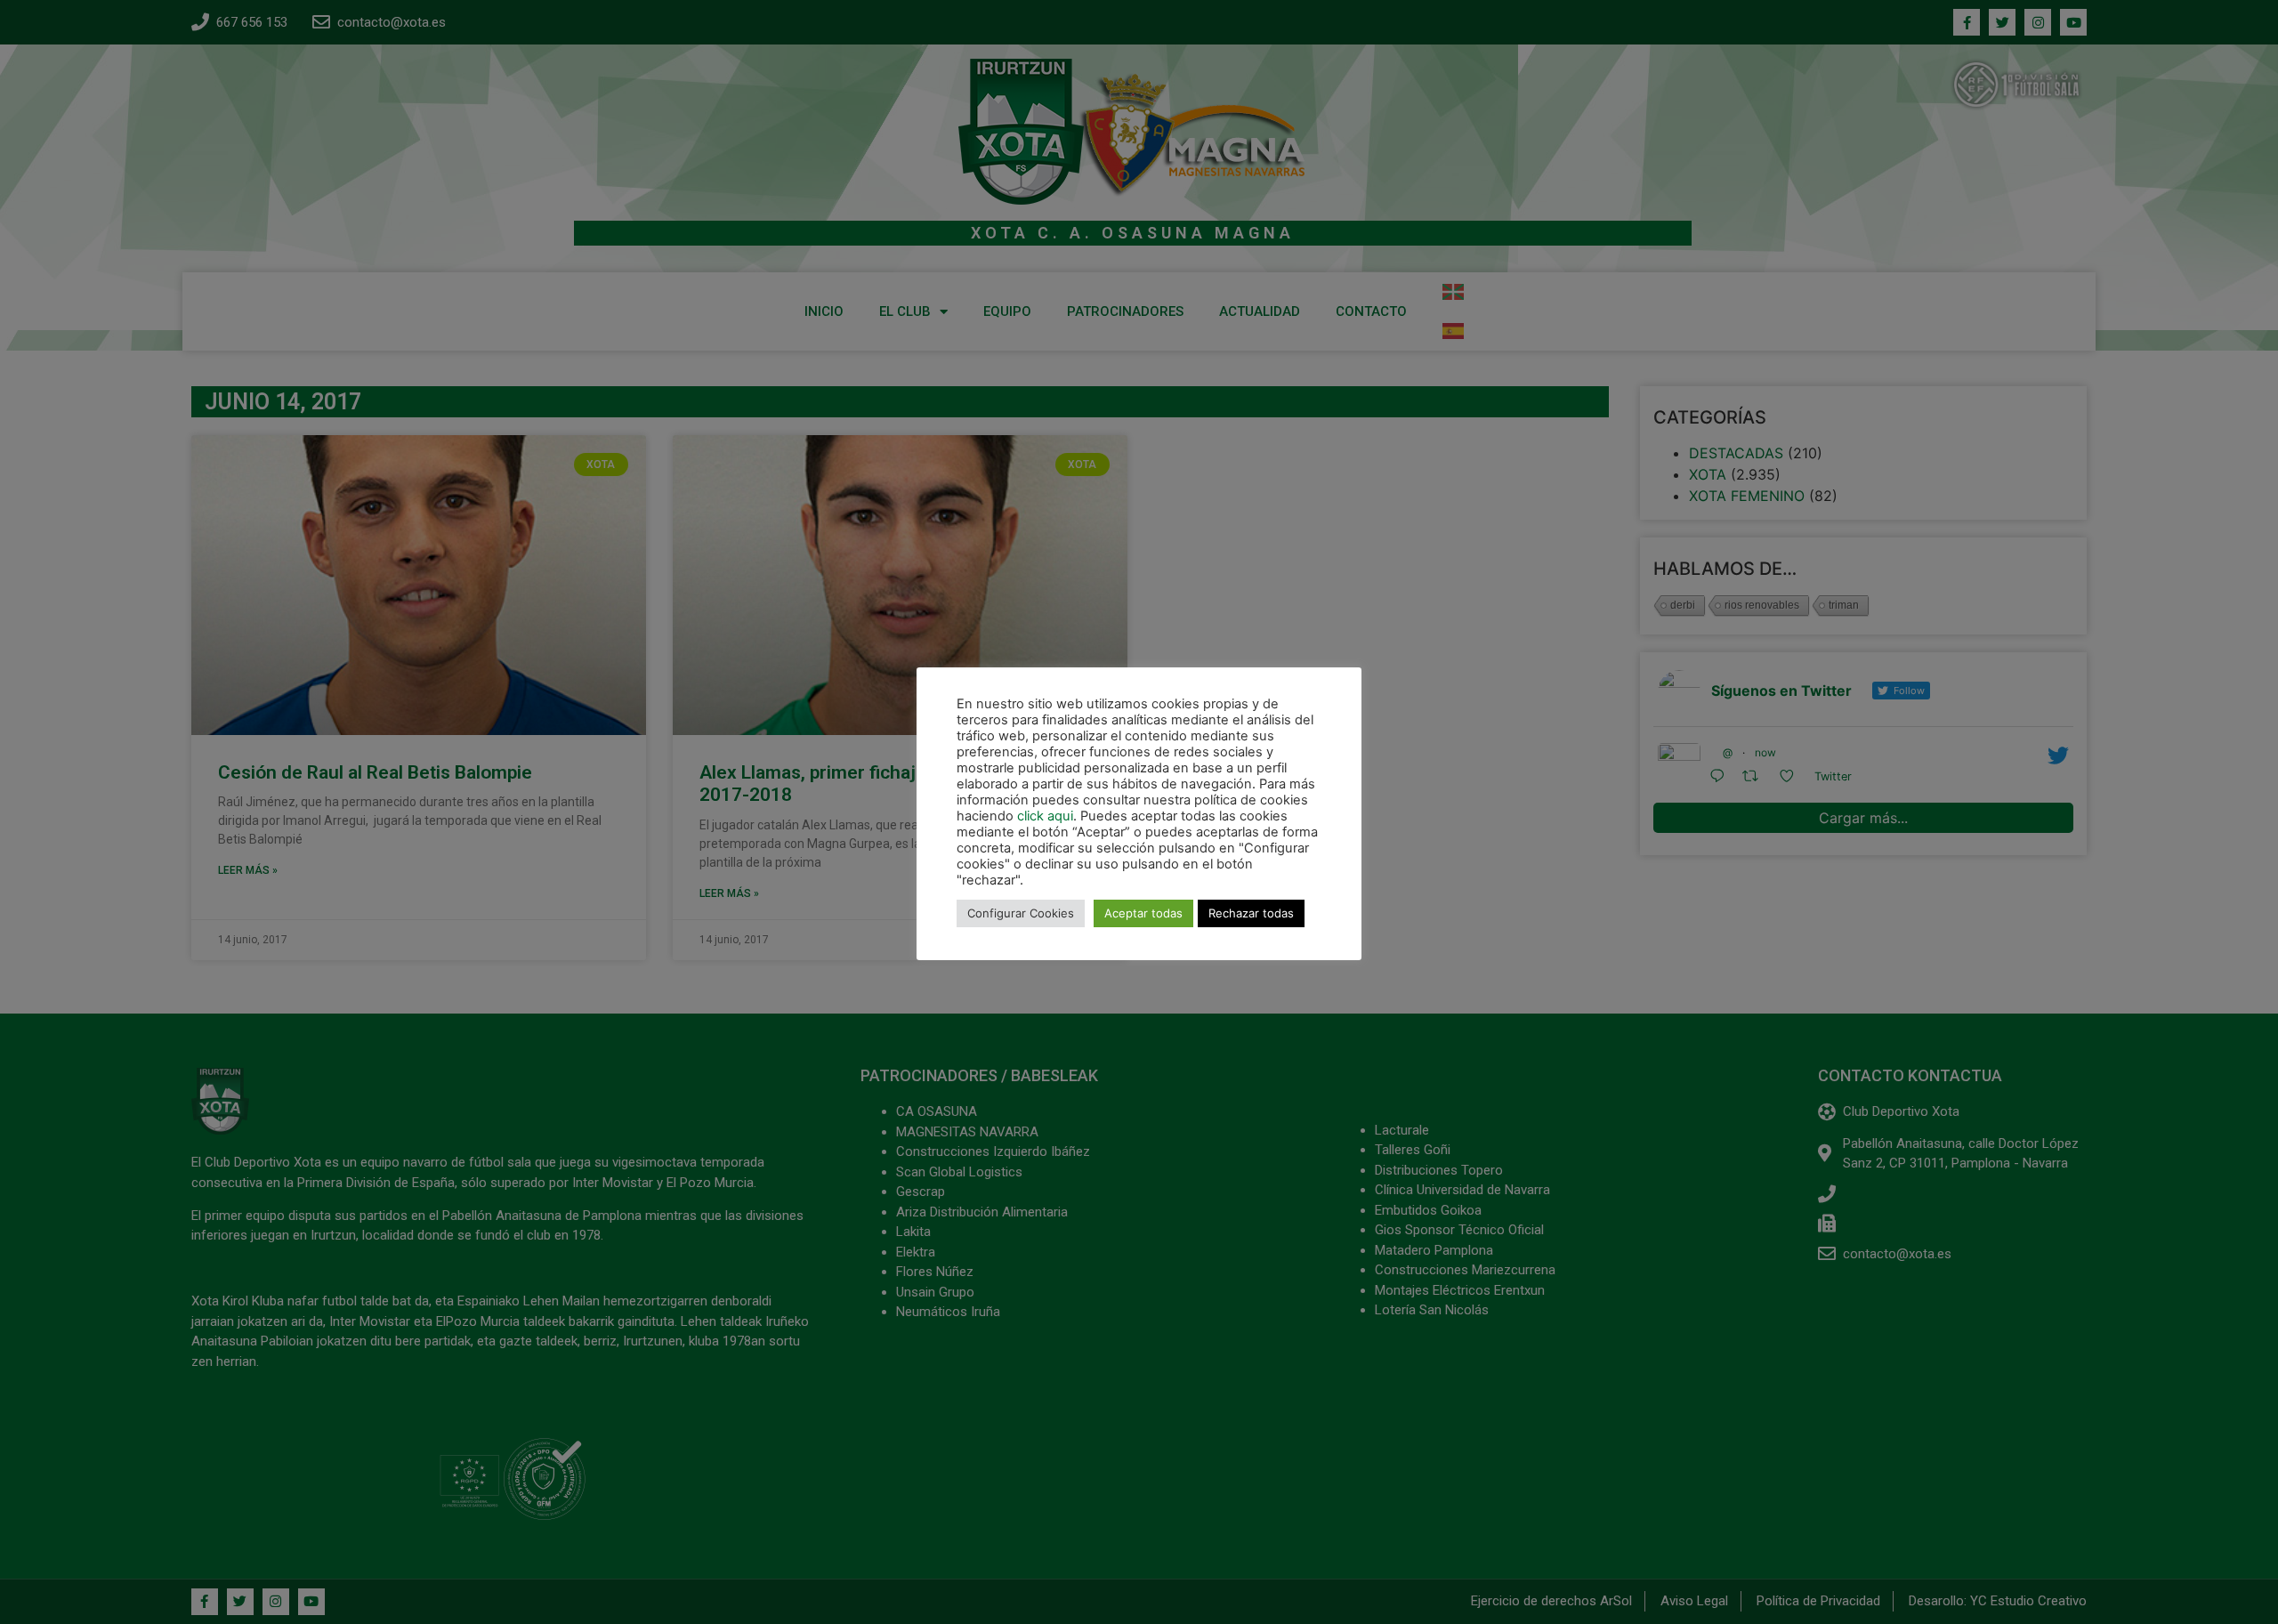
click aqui (1045, 816)
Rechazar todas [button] (1251, 913)
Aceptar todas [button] (1143, 913)
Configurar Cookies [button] (1021, 913)
